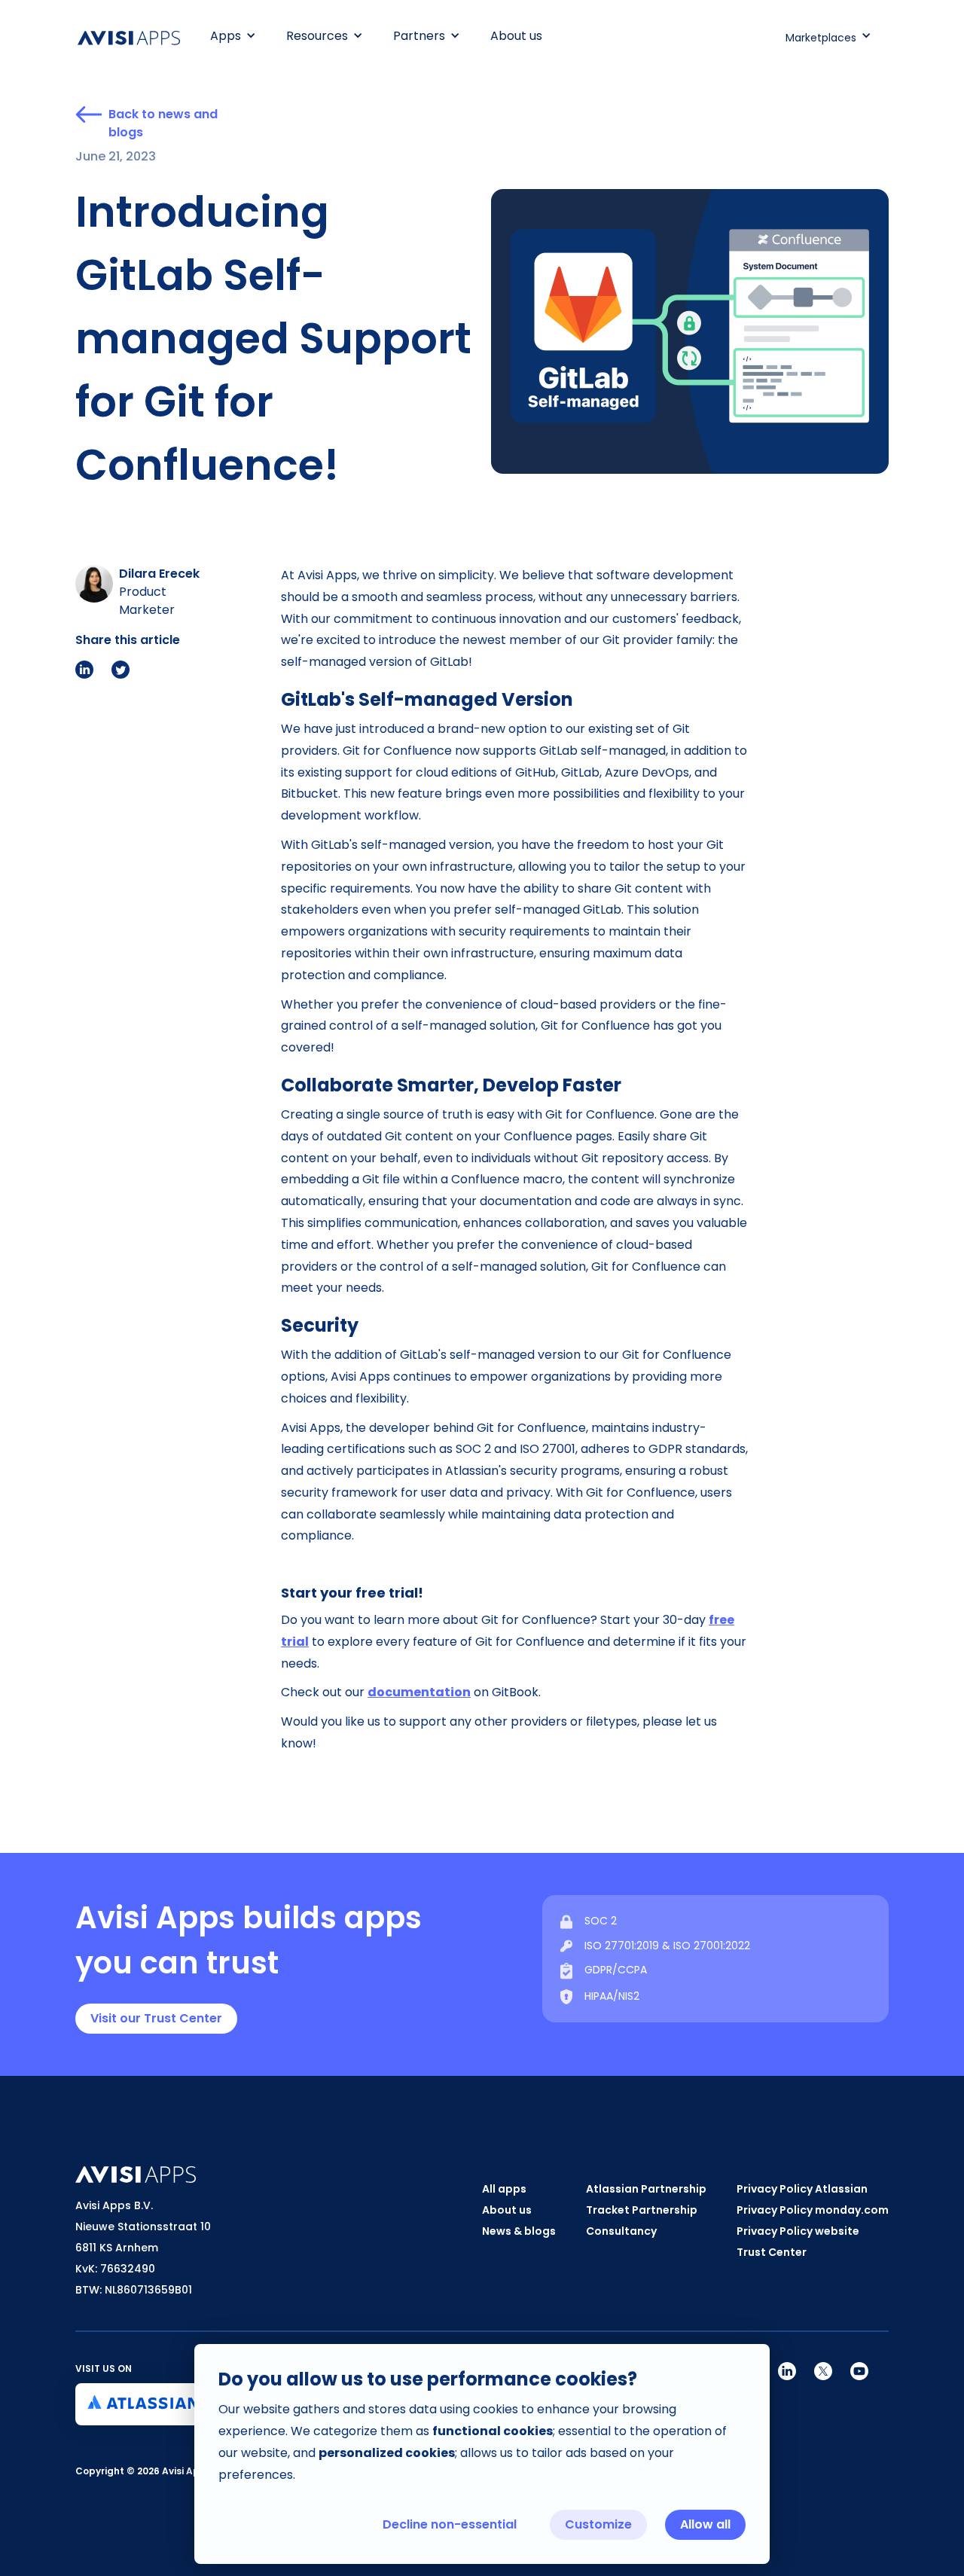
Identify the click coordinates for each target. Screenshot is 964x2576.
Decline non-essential (450, 2524)
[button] (233, 36)
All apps (504, 2189)
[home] (136, 38)
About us (516, 36)
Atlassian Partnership (646, 2189)
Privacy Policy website (798, 2231)
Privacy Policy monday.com (813, 2210)
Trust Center (772, 2252)
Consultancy (621, 2231)
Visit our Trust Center (156, 2018)
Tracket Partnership (642, 2210)
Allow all (705, 2524)
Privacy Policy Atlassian (802, 2189)
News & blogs (519, 2231)
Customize (598, 2524)
